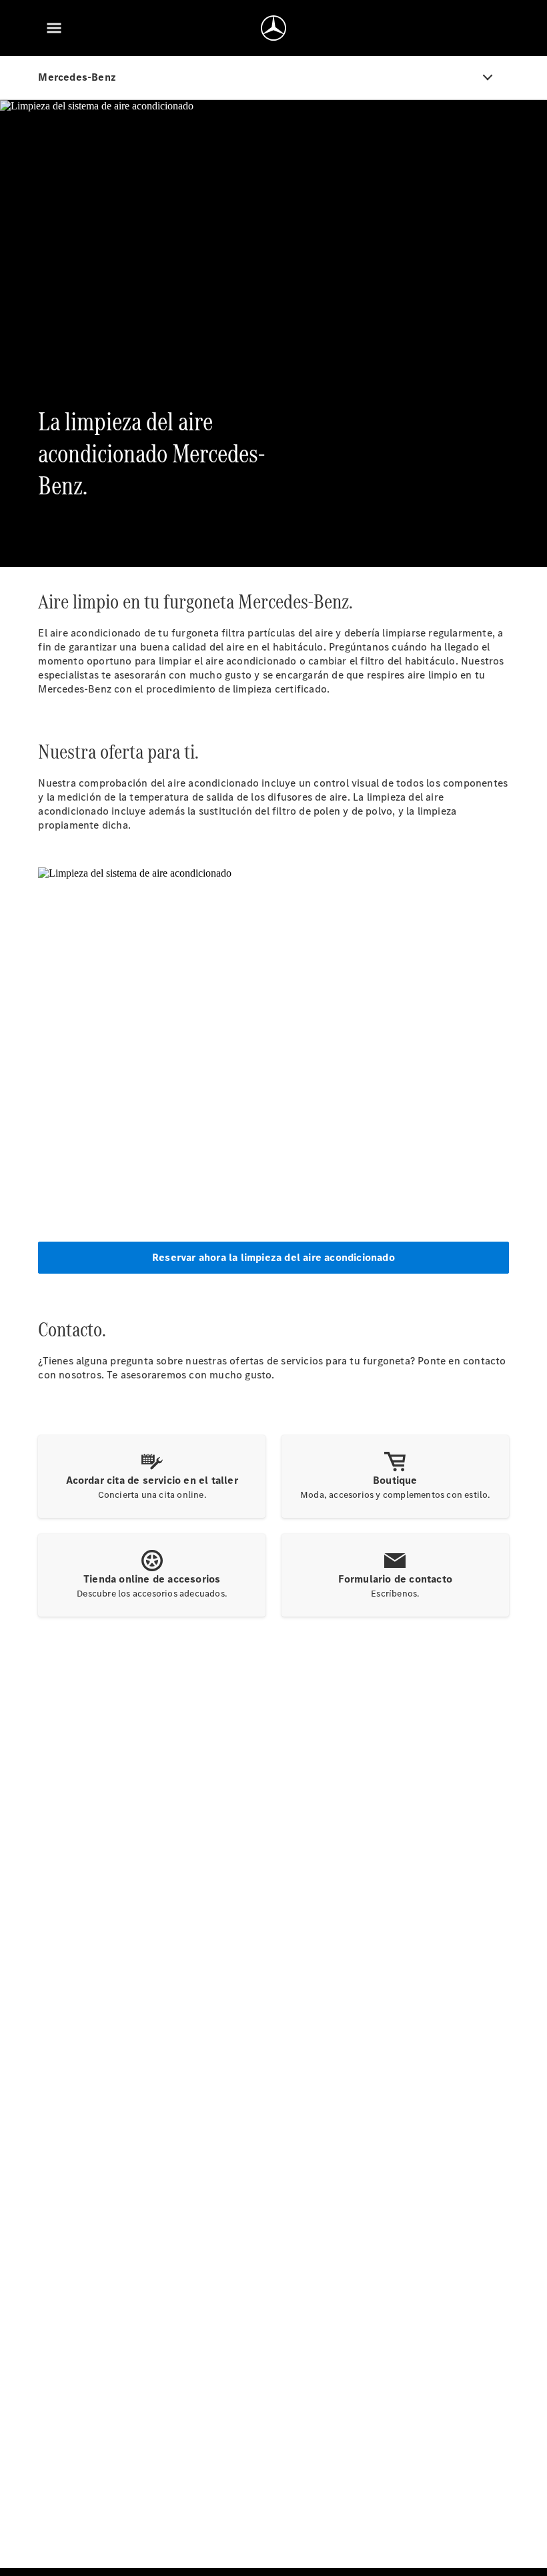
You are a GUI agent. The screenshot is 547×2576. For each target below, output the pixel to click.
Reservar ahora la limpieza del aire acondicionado (273, 1257)
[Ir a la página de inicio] (273, 28)
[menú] (54, 28)
